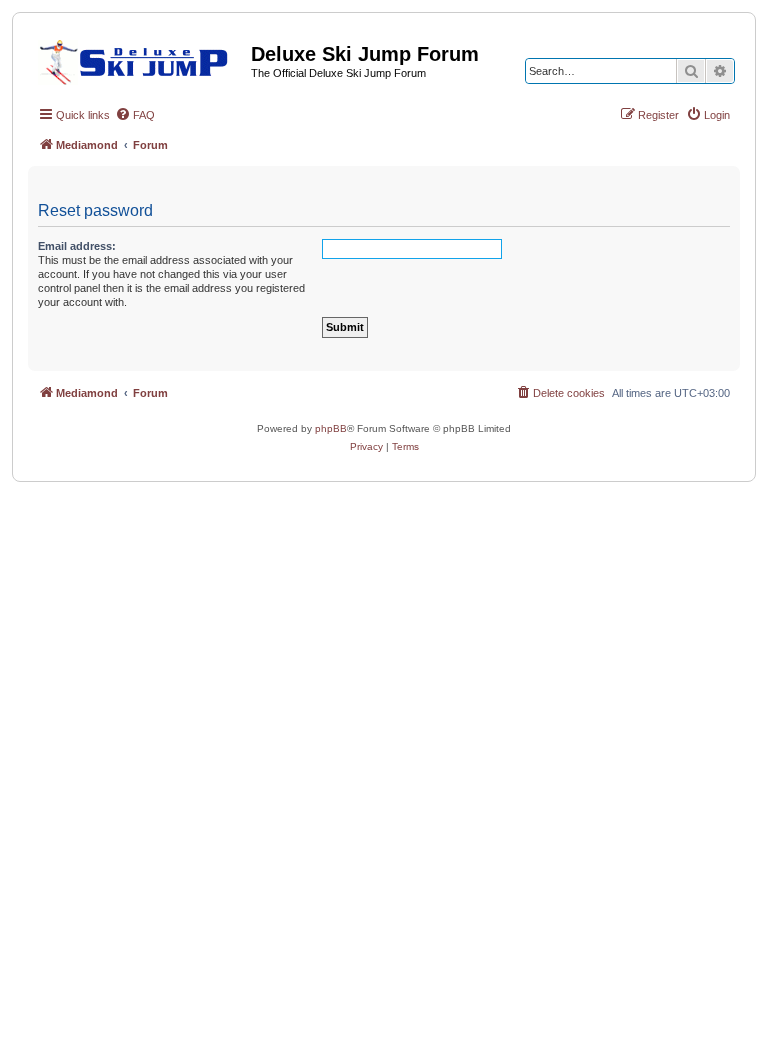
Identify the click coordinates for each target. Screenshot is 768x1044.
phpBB (331, 428)
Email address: (77, 246)
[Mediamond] (139, 59)
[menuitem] (135, 115)
